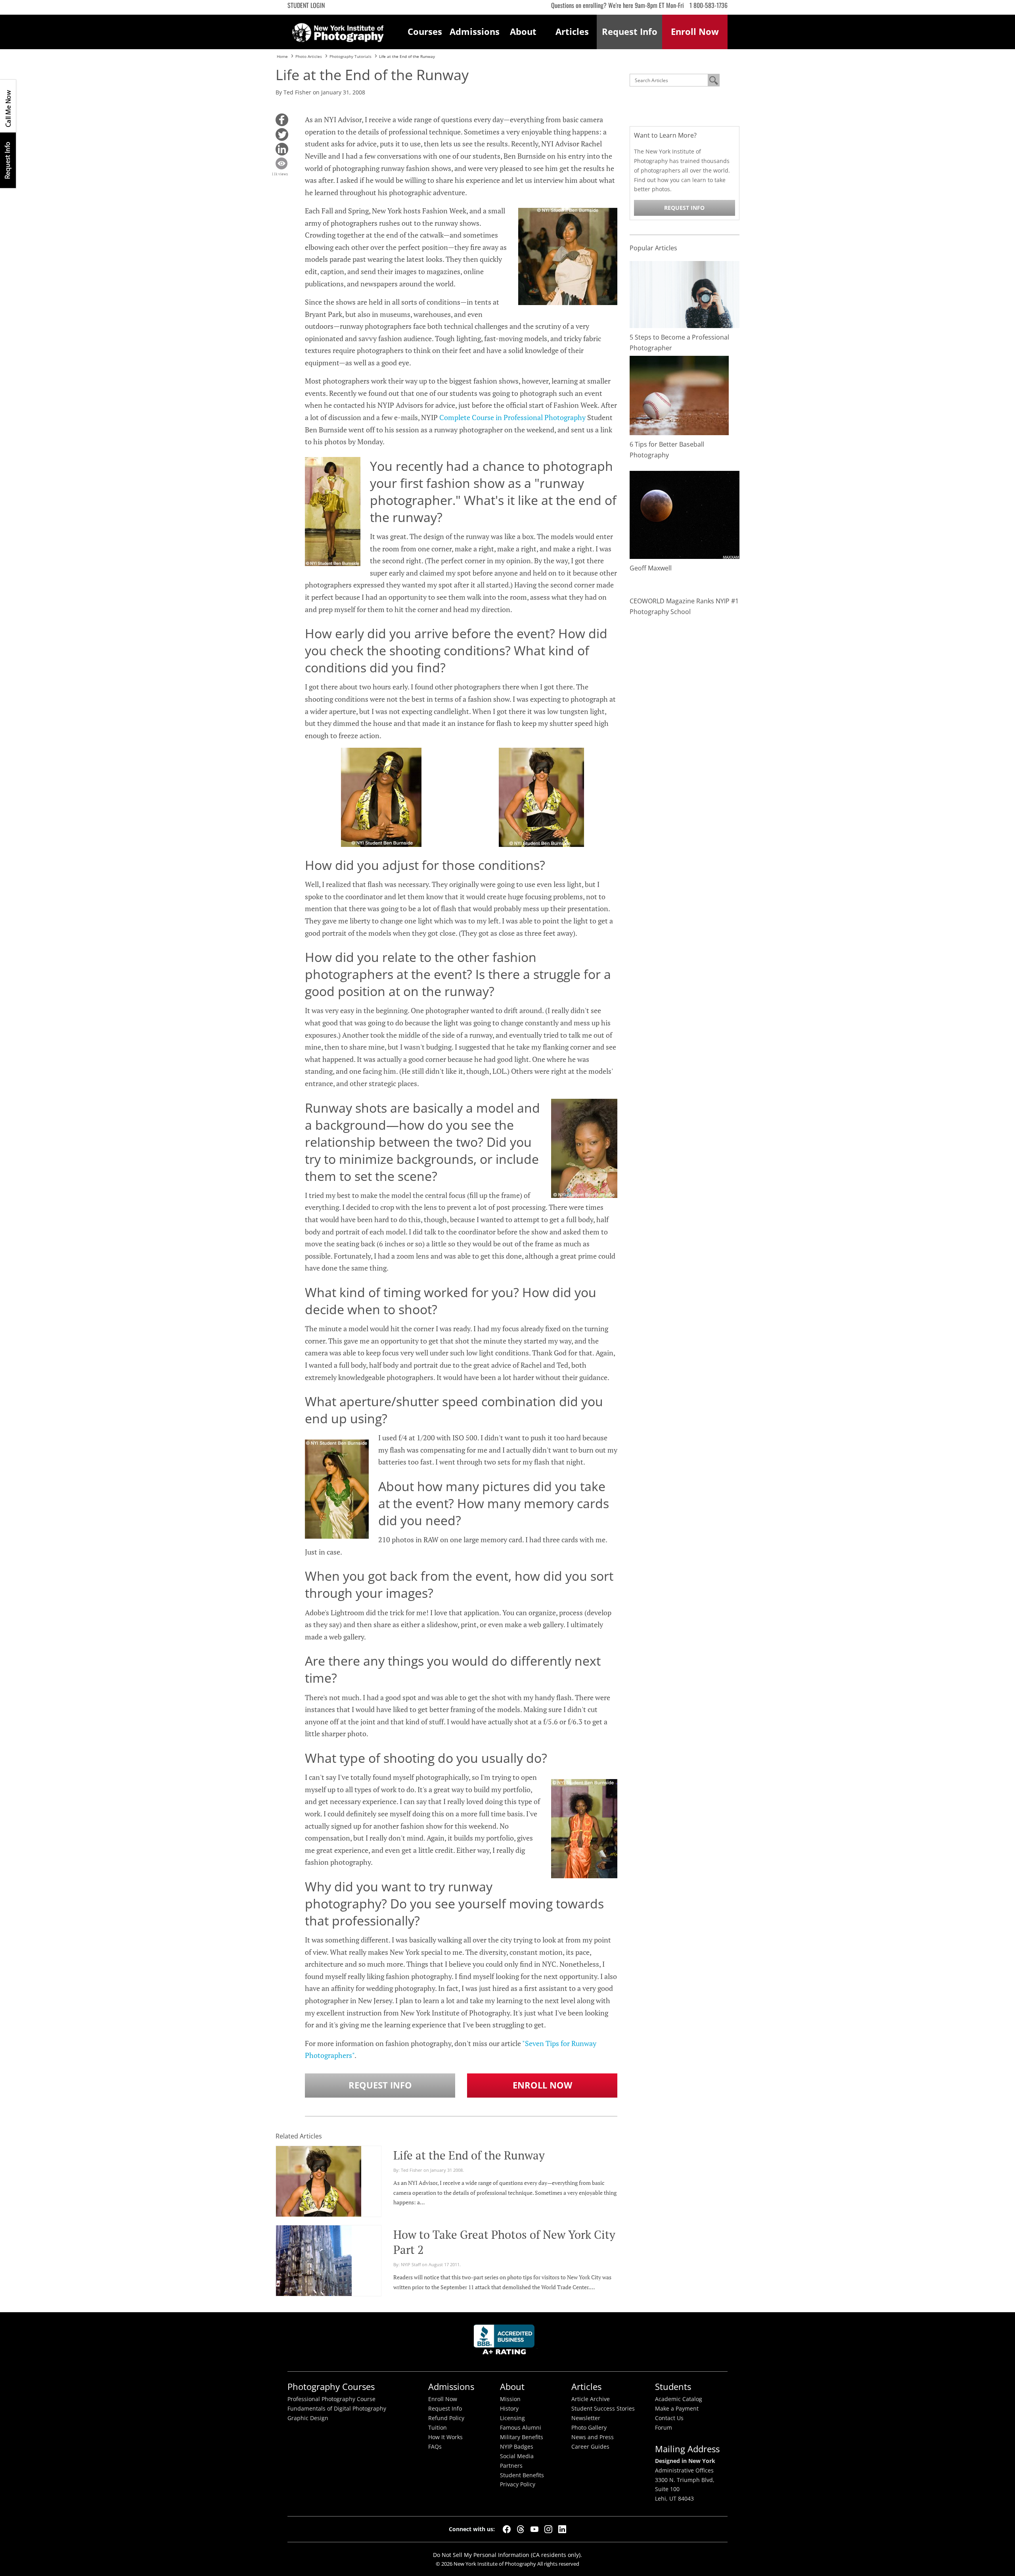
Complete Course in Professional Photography (512, 417)
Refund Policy (446, 2418)
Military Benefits (522, 2437)
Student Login (306, 5)
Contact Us (669, 2418)
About (523, 32)
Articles (572, 32)
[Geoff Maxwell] (685, 514)
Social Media (517, 2456)
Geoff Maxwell (651, 568)
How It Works (445, 2437)
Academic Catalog (679, 2399)
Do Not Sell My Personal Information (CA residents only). (507, 2555)
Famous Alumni (521, 2428)
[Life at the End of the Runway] (319, 2194)
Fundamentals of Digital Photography (337, 2409)
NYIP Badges (517, 2447)
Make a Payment (677, 2409)
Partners (511, 2466)
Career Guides (590, 2447)
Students (673, 2387)
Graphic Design (308, 2418)
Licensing (512, 2418)
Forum (664, 2428)
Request (630, 32)
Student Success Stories (603, 2409)
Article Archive (591, 2399)
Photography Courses (331, 2387)
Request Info (8, 160)
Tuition (438, 2428)
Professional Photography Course (331, 2399)
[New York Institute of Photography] (338, 30)
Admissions (474, 32)
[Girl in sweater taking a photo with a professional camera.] (685, 294)
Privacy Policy (518, 2484)
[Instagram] (548, 2529)
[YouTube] (534, 2529)
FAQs (435, 2447)
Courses (425, 32)
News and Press (593, 2437)
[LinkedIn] (562, 2529)
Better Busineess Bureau (506, 2342)
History (509, 2409)
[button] (282, 120)
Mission (510, 2399)
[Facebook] (507, 2529)
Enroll (695, 32)
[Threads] (521, 2529)
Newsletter (586, 2418)
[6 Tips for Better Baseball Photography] (679, 395)
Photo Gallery (589, 2428)
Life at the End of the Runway (469, 2155)
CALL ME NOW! (8, 106)
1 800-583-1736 (709, 5)
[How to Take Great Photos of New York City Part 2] (314, 2284)
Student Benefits (522, 2475)
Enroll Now (542, 2085)
